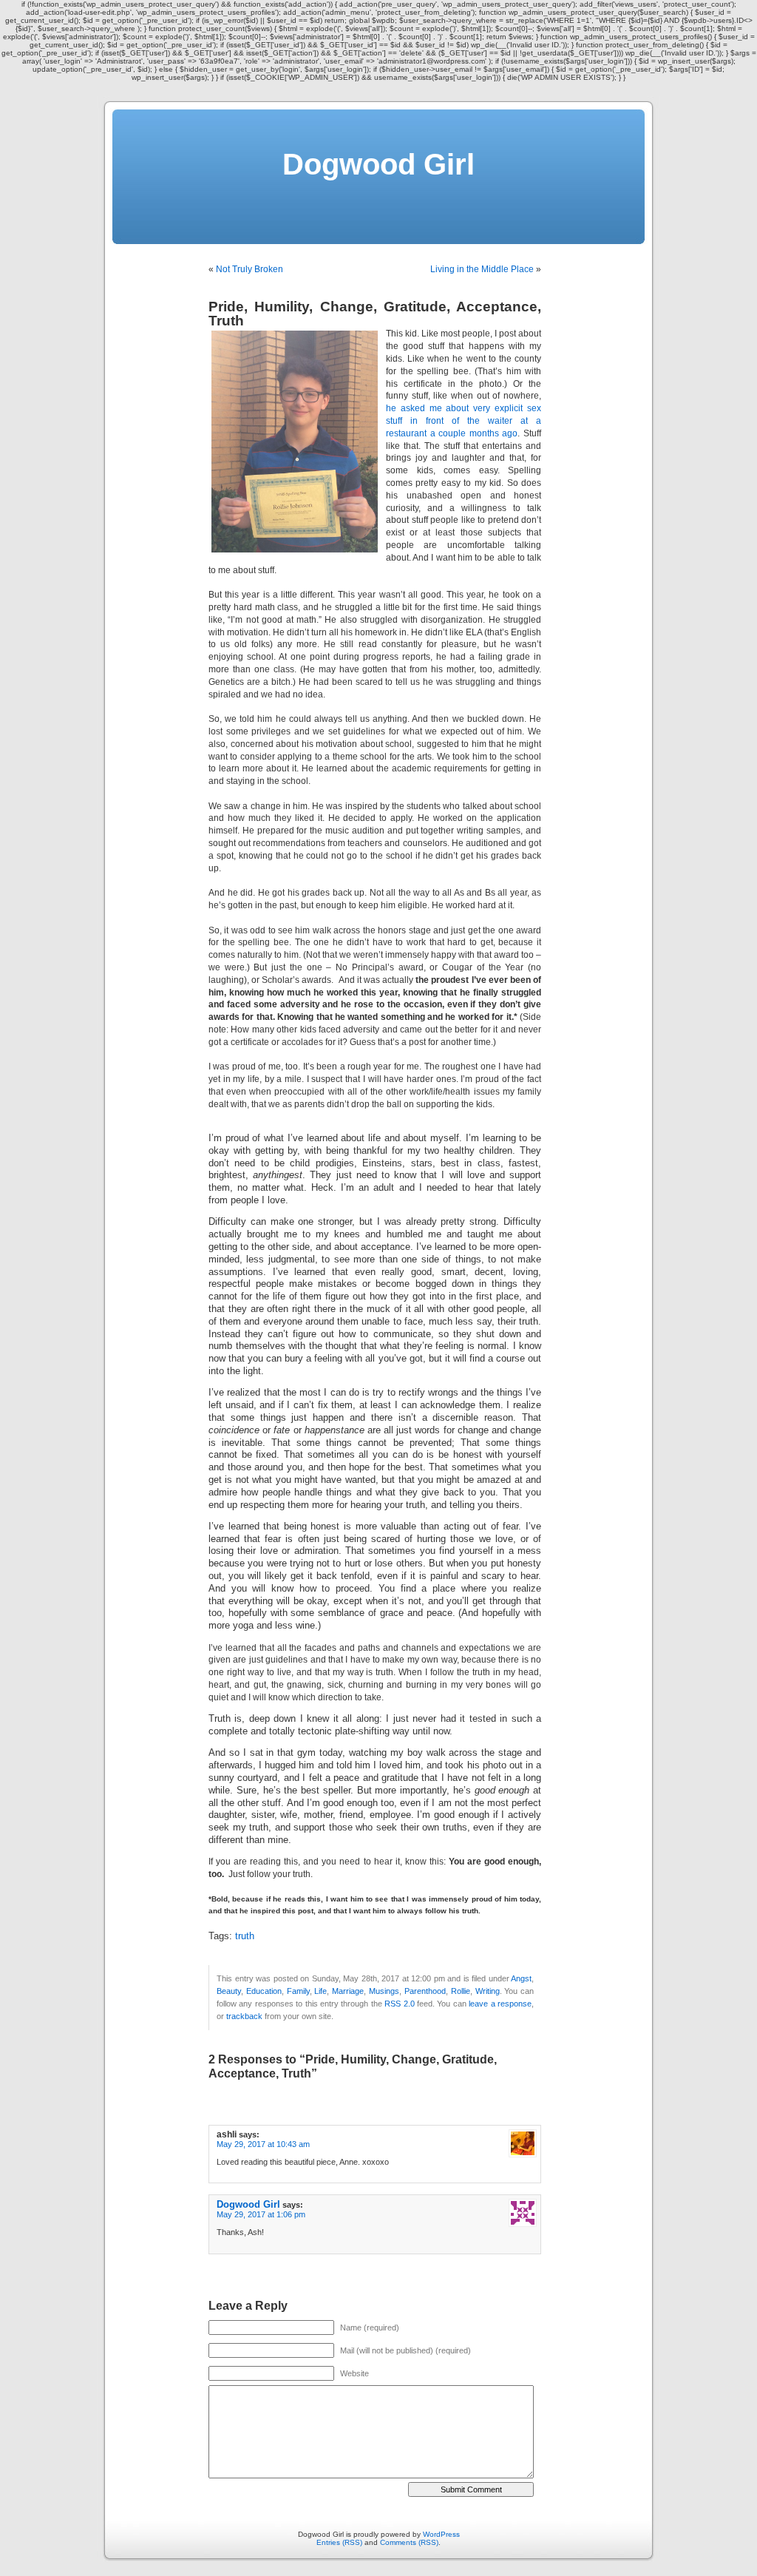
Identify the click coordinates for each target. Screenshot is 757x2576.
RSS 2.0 (399, 2004)
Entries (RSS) (339, 2542)
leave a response (500, 2004)
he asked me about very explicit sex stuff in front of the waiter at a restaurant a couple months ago (464, 421)
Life (320, 1991)
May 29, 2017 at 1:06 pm (261, 2214)
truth (245, 1936)
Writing (488, 1991)
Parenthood (425, 1991)
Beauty (229, 1991)
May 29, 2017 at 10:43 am (263, 2144)
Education (264, 1991)
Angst (521, 1978)
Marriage (348, 1991)
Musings (384, 1991)
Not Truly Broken (249, 269)
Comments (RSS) (409, 2542)
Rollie (461, 1991)
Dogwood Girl (378, 164)
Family (298, 1991)
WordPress (441, 2534)
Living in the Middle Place (482, 269)
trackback (244, 2016)
